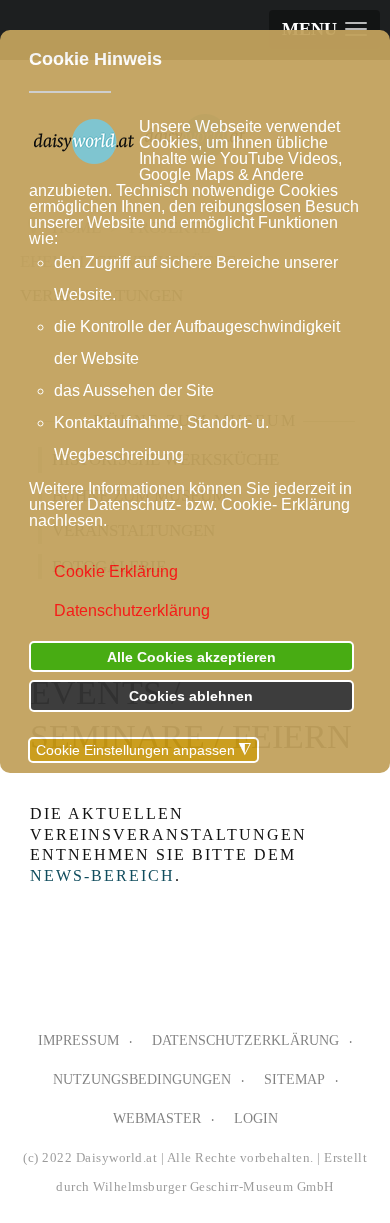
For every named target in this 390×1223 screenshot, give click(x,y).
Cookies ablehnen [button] (191, 696)
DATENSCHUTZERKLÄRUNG (245, 1040)
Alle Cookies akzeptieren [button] (191, 657)
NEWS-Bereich (102, 875)
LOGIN (256, 1118)
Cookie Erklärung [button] (116, 571)
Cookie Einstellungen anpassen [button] (143, 750)
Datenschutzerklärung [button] (132, 610)
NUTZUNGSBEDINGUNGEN (142, 1079)
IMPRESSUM (78, 1040)
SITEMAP (294, 1079)
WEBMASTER (157, 1118)
